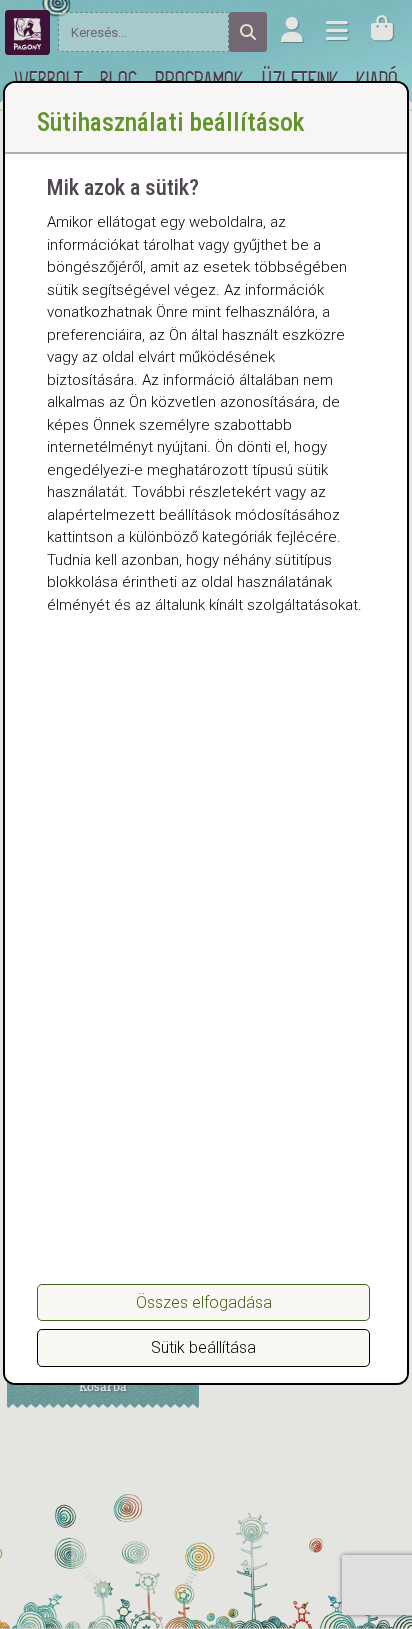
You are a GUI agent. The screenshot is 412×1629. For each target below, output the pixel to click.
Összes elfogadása (204, 1302)
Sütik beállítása (203, 1347)
